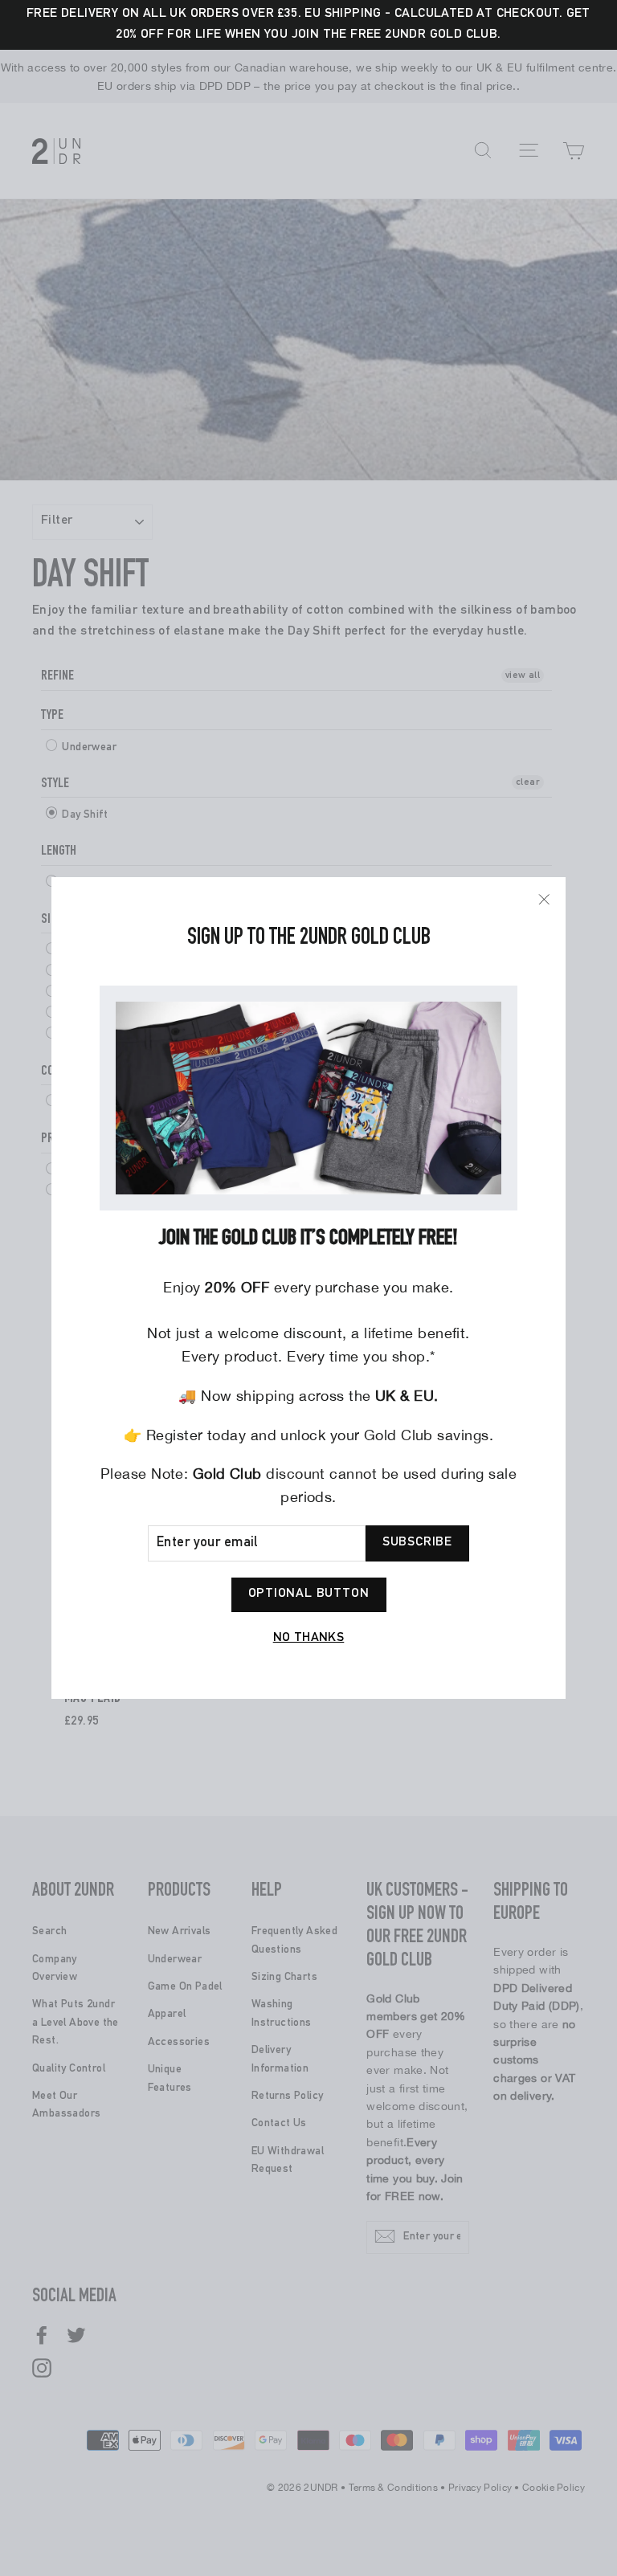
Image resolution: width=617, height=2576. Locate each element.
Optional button (309, 1594)
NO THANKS (309, 1639)
